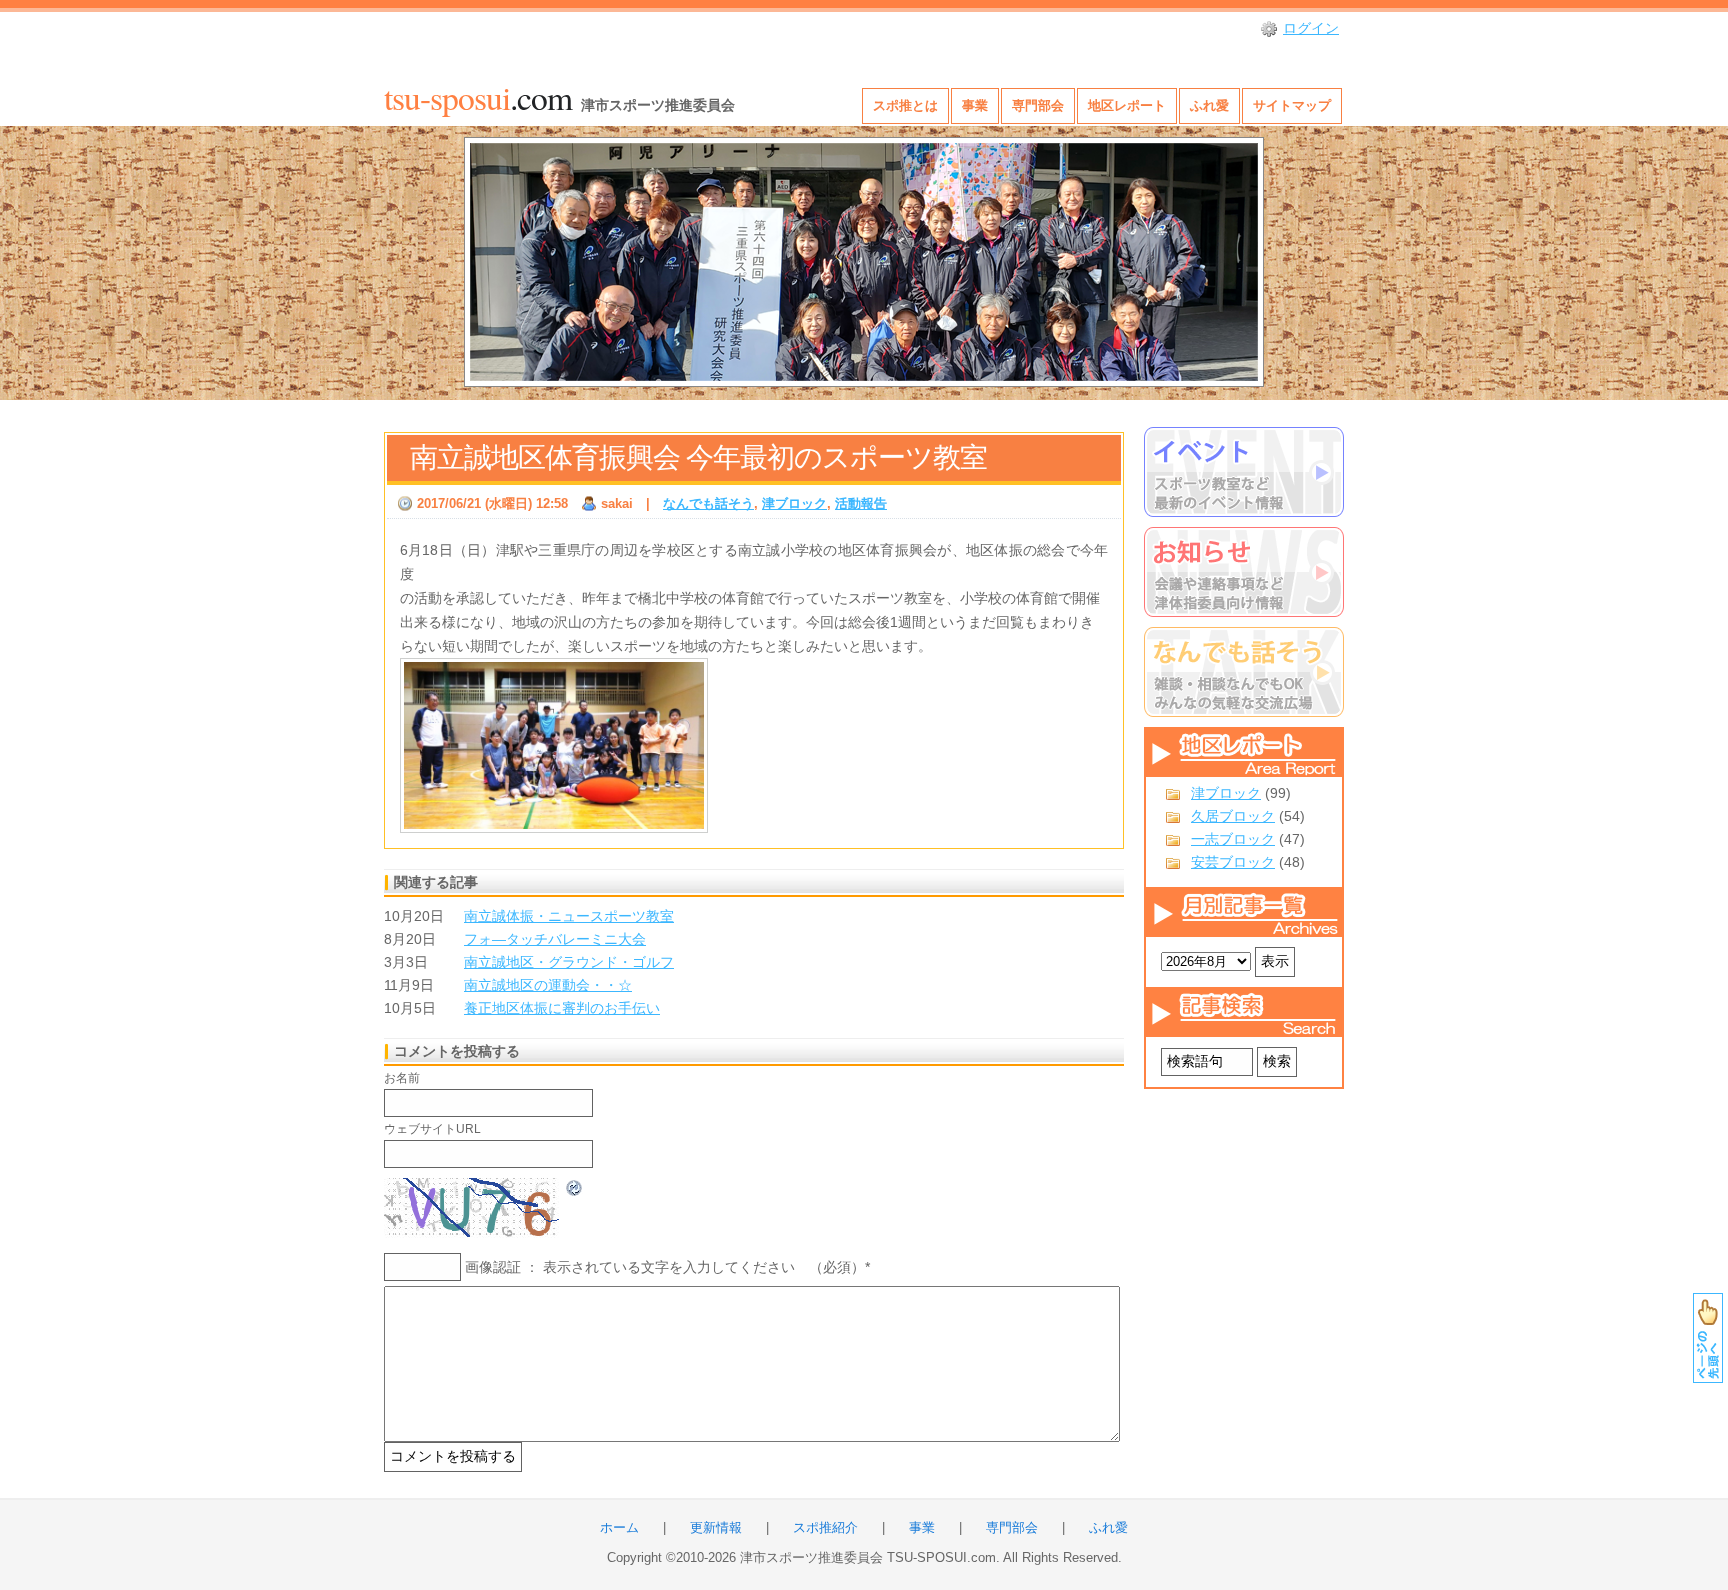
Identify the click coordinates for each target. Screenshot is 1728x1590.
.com (478, 97)
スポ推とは (905, 105)
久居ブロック (1233, 816)
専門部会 (1038, 105)
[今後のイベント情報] (1244, 472)
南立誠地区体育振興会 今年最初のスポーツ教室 (698, 457)
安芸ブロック (1233, 862)
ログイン (1311, 28)
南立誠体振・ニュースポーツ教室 (569, 916)
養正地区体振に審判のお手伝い (562, 1008)
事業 (975, 105)
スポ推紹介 (825, 1528)
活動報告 (861, 503)
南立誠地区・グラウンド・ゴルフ (569, 962)
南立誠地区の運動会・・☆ (548, 985)
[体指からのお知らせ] (1244, 572)
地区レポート (1127, 105)
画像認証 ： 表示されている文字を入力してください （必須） (665, 1267)
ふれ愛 (1209, 105)
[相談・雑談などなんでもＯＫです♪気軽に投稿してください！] (1244, 672)
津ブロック (1226, 793)
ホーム (619, 1528)
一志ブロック (1233, 839)
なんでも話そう (708, 503)
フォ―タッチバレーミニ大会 (555, 939)
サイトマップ (1292, 105)
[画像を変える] (575, 1186)
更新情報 (716, 1528)
